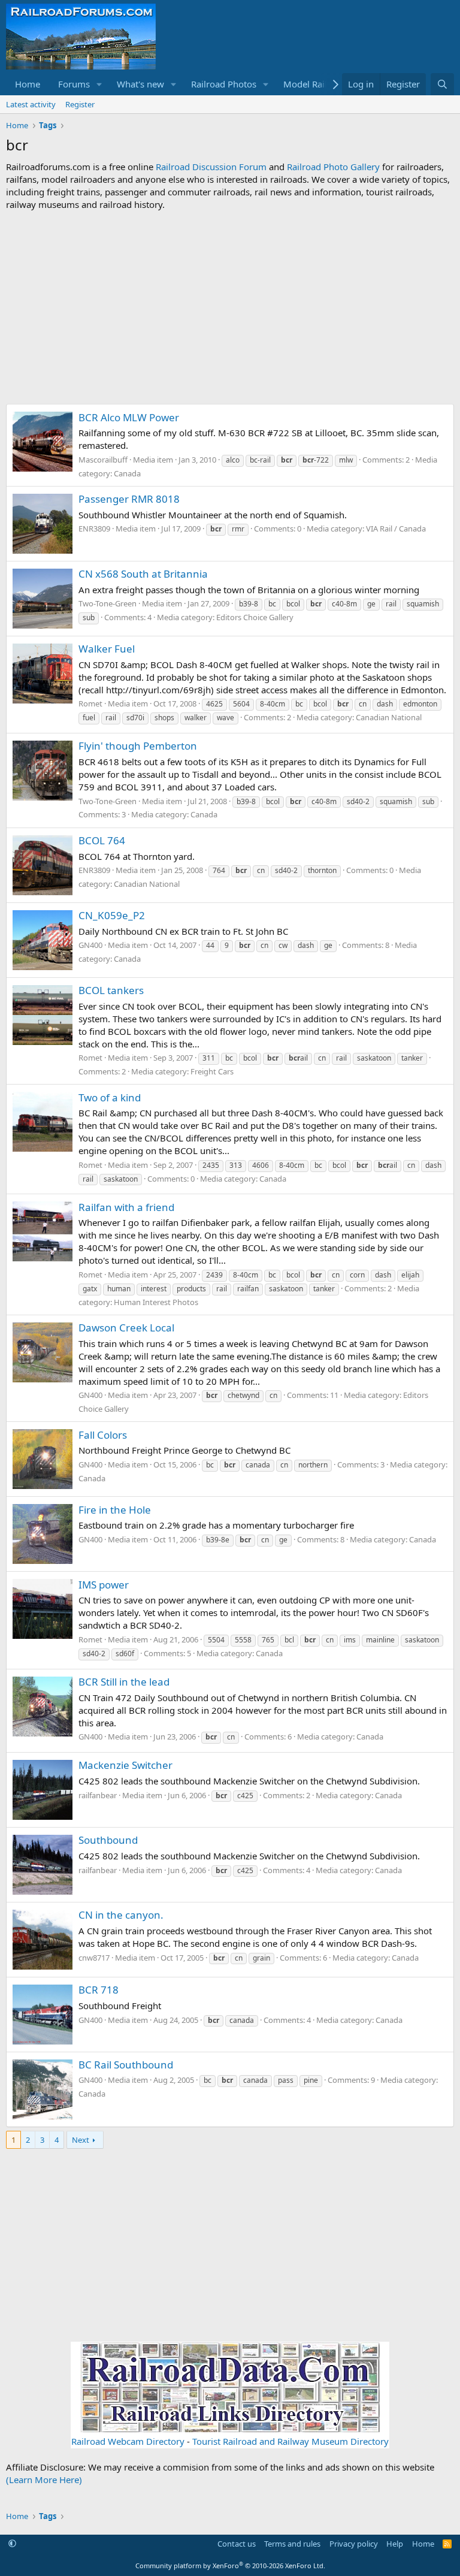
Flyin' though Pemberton (138, 746)
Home (28, 84)
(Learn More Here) (44, 2480)
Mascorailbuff (103, 460)
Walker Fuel (107, 649)
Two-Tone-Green (108, 603)
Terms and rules (292, 2544)
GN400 (90, 945)
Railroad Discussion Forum (211, 167)
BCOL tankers (111, 990)
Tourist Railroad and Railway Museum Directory (290, 2441)
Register (80, 104)
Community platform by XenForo (230, 2566)
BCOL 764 (102, 840)
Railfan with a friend (126, 1207)
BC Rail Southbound (126, 2065)
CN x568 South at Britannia (143, 574)
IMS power (104, 1585)
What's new (140, 84)
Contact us (237, 2544)
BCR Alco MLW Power (129, 417)
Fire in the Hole (115, 1510)
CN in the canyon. (121, 1915)
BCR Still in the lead (124, 1682)
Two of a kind (110, 1097)
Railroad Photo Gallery (333, 167)
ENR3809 (94, 529)
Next (81, 2140)
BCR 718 (99, 1990)
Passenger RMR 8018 (129, 499)
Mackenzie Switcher (125, 1765)
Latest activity (31, 104)
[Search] (442, 84)
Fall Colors (103, 1435)
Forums (74, 84)
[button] (99, 84)
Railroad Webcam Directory (128, 2441)
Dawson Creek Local (126, 1328)
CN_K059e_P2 (112, 915)
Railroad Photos (224, 84)
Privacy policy (354, 2544)
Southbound (108, 1840)
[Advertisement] (230, 307)
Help (395, 2544)
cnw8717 (94, 1958)
